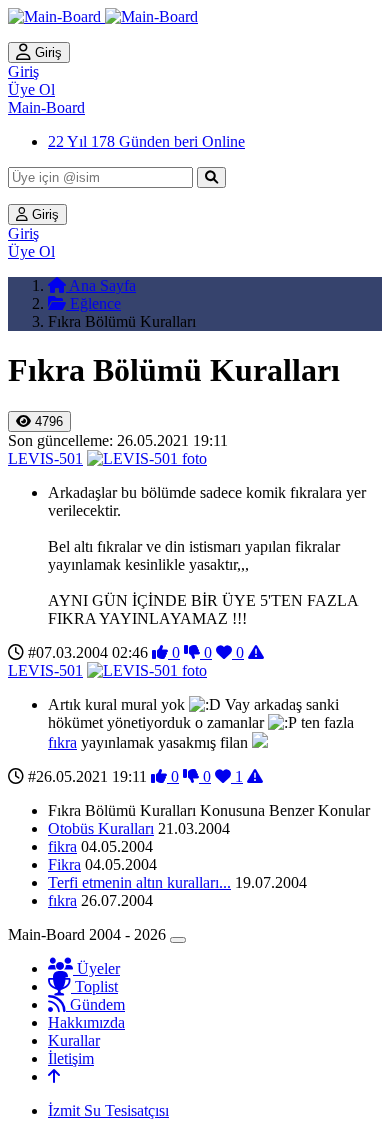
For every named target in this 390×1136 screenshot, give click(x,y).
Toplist (94, 986)
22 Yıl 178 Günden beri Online (146, 141)
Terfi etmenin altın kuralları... (139, 882)
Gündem (95, 1004)
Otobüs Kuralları (101, 828)
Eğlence (93, 303)
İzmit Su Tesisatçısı (108, 1110)
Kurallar (74, 1040)
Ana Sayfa (101, 285)
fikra (62, 846)
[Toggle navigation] (178, 940)
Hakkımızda (86, 1022)
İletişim (71, 1058)
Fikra (64, 864)
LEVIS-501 (45, 458)
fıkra (62, 742)
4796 (47, 421)
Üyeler (96, 968)
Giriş (46, 52)
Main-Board (46, 107)
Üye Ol (31, 89)
